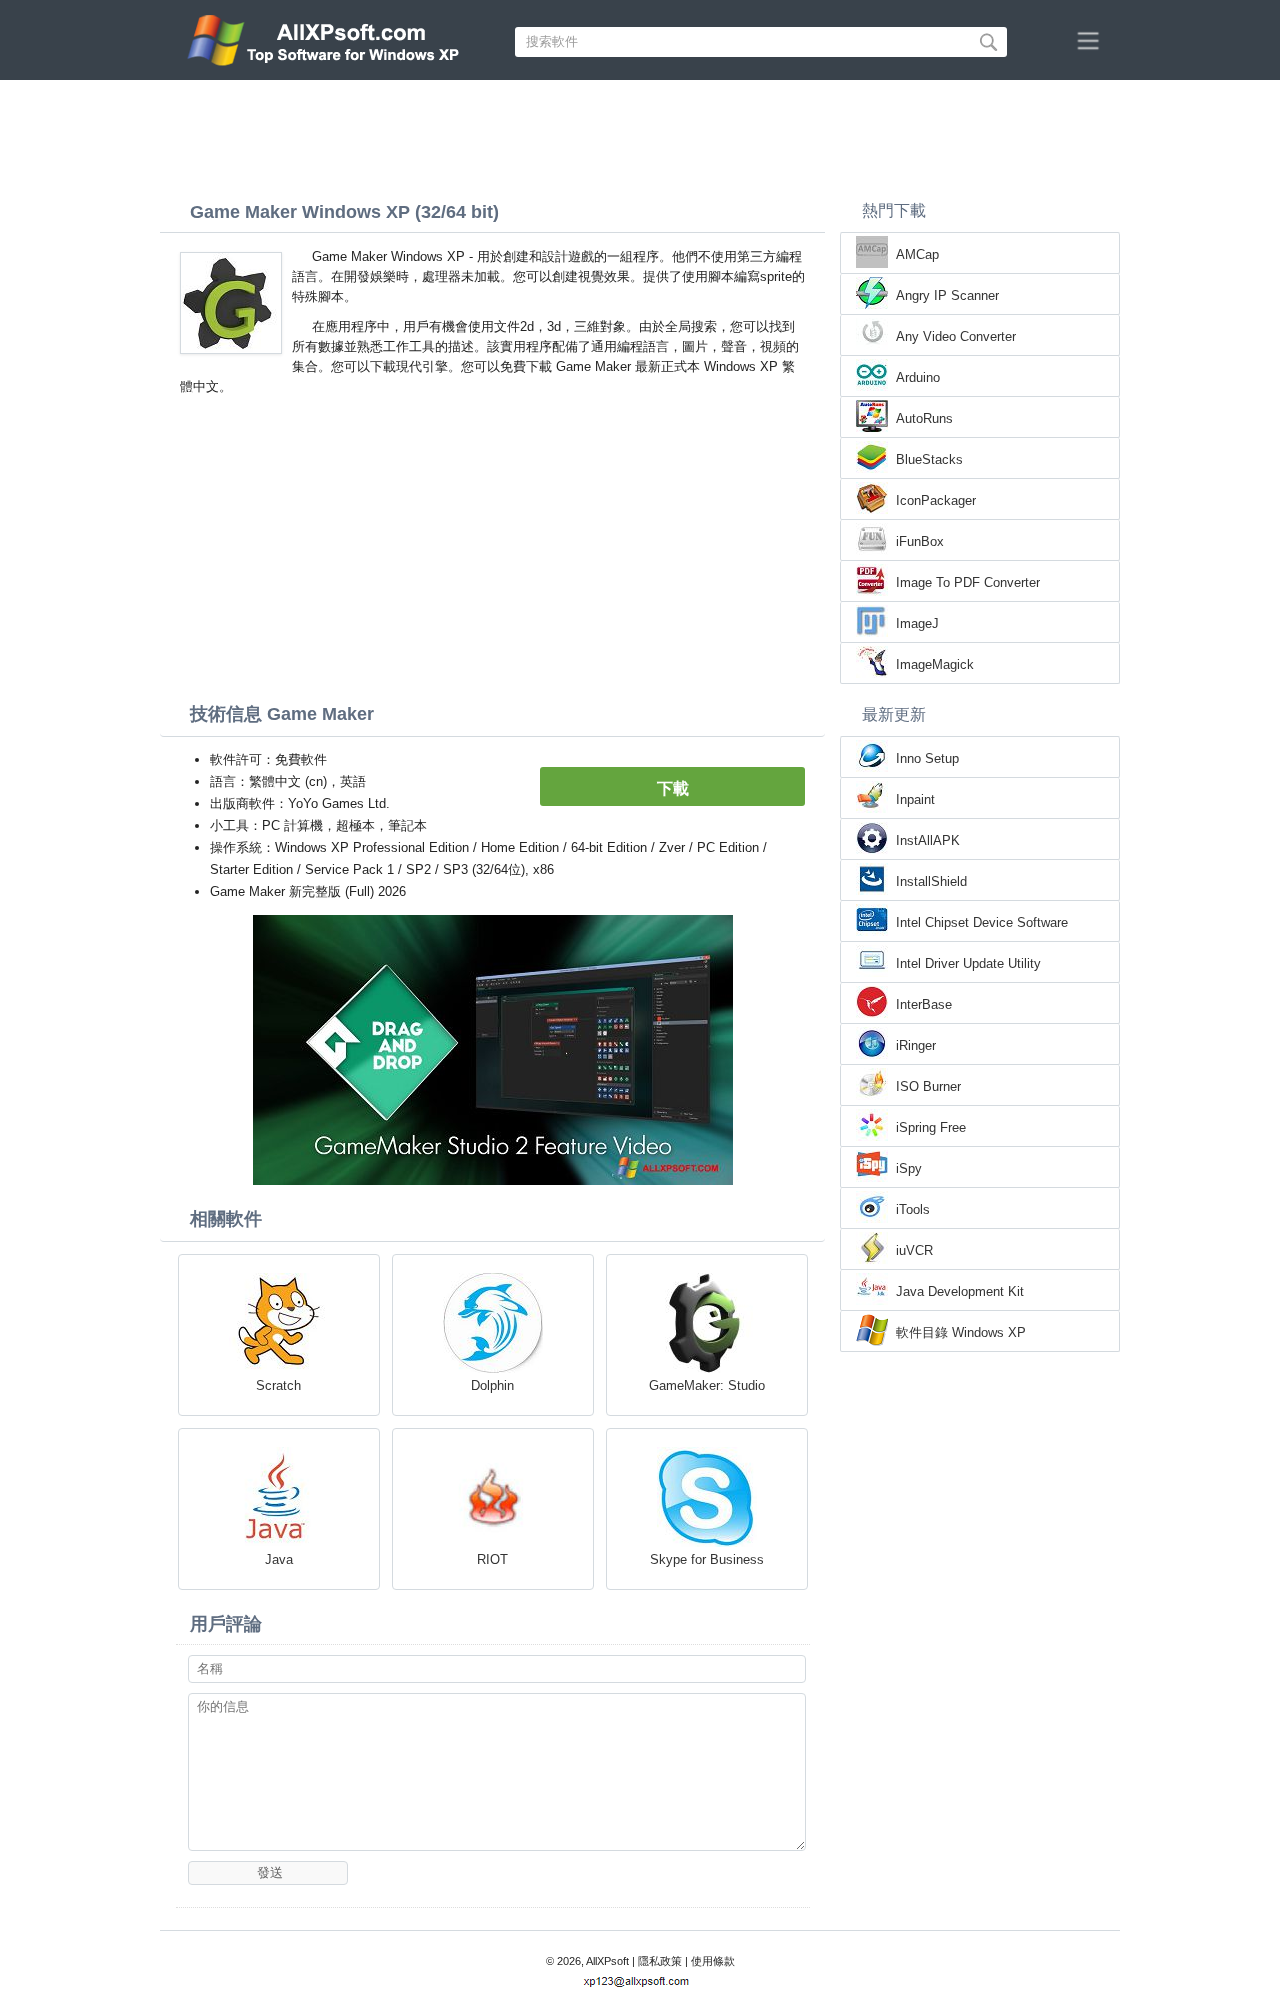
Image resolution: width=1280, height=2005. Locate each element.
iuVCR (914, 1250)
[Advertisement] (640, 135)
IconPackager (936, 500)
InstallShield (931, 881)
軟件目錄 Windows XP (961, 1332)
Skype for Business (707, 1559)
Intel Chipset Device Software (982, 922)
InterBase (924, 1004)
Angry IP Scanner (947, 295)
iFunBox (920, 541)
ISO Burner (928, 1086)
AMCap (917, 254)
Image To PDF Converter (968, 582)
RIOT (492, 1559)
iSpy (909, 1168)
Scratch (278, 1385)
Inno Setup (927, 758)
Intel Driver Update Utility (968, 963)
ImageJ (917, 623)
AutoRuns (924, 418)
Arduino (918, 377)
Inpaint (915, 799)
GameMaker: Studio (707, 1385)
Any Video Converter (956, 336)
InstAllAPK (928, 840)
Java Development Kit (960, 1291)
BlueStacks (929, 459)
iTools (913, 1209)
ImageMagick (935, 664)
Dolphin (492, 1385)
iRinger (916, 1045)
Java (279, 1559)
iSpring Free (931, 1127)
